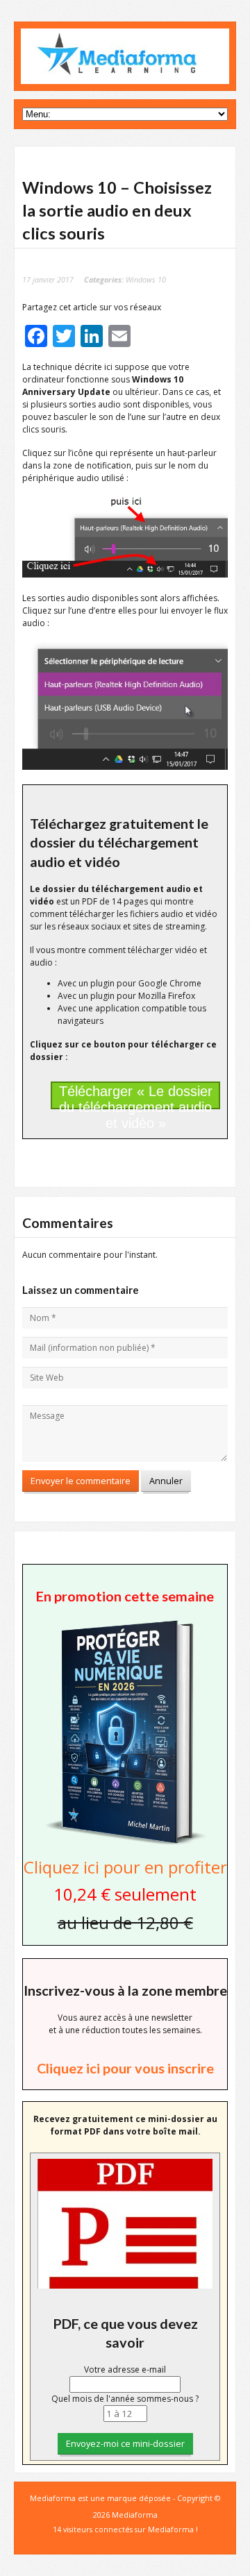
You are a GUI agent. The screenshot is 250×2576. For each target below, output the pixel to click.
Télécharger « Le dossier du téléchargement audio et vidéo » (136, 1096)
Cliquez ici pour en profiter (125, 1867)
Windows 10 (146, 279)
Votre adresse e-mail (125, 2369)
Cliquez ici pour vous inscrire (125, 2068)
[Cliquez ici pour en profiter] (125, 1843)
